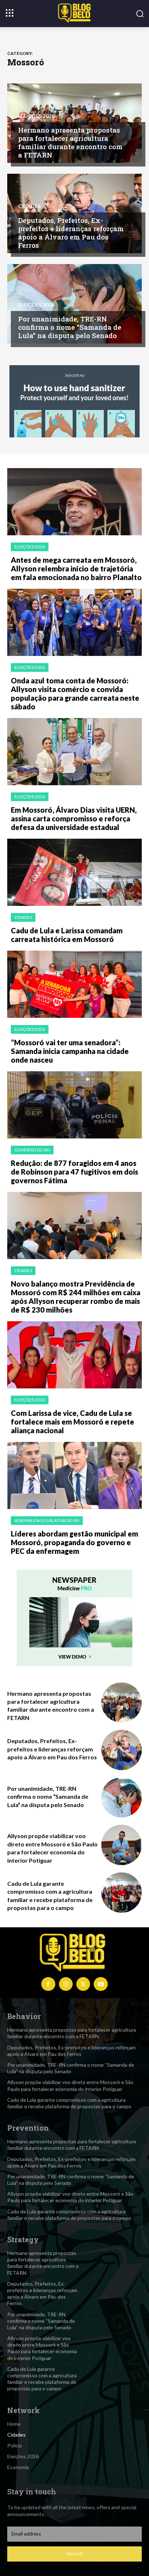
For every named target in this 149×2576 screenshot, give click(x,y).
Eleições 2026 (36, 116)
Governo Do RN (32, 1150)
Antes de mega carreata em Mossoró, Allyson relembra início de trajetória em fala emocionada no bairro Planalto (76, 569)
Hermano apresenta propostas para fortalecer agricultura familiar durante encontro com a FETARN (70, 142)
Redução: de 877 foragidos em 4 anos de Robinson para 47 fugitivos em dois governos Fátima (74, 1172)
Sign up (75, 2554)
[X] (83, 1984)
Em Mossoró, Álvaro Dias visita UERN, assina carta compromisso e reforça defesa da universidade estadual (74, 818)
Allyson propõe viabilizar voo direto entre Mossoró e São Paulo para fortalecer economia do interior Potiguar (70, 2085)
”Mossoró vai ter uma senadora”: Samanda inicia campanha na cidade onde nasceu (70, 1051)
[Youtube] (101, 1984)
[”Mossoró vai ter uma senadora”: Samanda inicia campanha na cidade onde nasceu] (74, 984)
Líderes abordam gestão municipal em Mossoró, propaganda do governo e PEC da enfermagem (74, 1542)
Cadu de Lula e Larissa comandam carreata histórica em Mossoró (67, 935)
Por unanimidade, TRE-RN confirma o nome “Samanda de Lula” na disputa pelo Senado (70, 327)
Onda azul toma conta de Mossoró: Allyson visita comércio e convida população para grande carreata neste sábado (75, 693)
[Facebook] (48, 1984)
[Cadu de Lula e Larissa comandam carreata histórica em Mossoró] (74, 872)
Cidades (29, 206)
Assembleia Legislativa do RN (47, 1520)
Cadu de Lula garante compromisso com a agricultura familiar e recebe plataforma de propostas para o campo (69, 2103)
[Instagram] (66, 1984)
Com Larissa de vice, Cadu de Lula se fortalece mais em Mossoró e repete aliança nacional (73, 1422)
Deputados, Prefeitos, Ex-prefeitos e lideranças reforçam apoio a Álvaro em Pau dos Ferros (71, 232)
